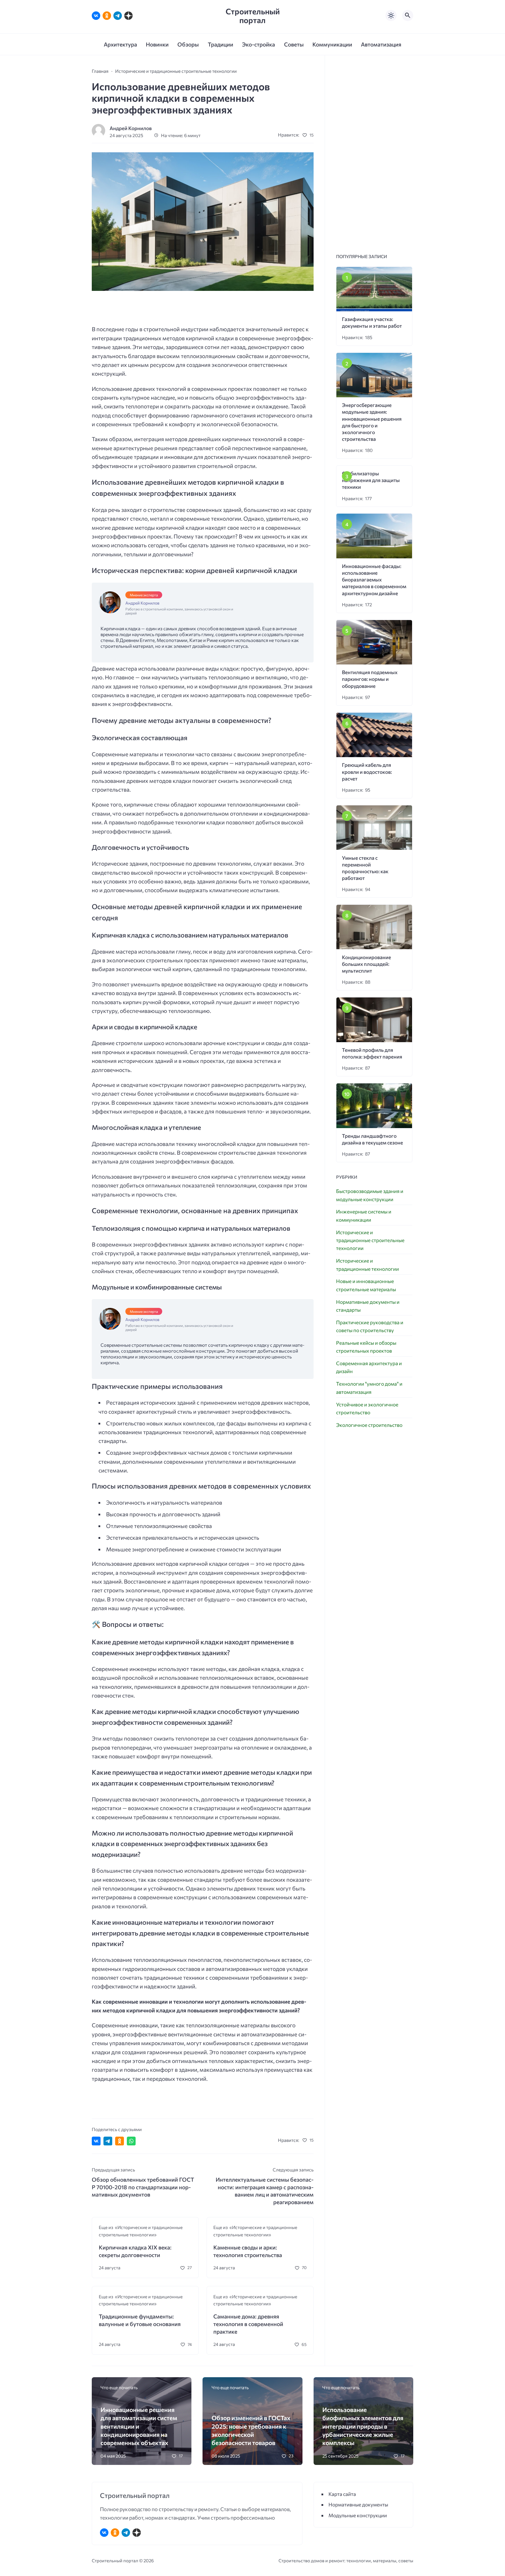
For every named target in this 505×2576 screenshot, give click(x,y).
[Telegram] (118, 16)
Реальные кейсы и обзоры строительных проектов (366, 1347)
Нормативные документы (358, 2505)
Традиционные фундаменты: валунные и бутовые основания (140, 2320)
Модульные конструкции (358, 2515)
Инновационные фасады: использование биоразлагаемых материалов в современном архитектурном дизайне (374, 580)
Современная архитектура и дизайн (369, 1367)
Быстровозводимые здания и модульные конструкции (370, 1195)
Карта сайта (342, 2494)
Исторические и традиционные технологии (367, 1265)
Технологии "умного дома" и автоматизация (369, 1388)
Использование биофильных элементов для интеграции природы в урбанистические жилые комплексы (363, 2426)
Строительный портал (253, 16)
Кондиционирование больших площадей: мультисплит (366, 964)
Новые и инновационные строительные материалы (366, 1285)
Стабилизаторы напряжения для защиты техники (371, 480)
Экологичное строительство (369, 1425)
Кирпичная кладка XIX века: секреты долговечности (135, 2251)
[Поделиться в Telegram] (108, 2141)
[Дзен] (128, 16)
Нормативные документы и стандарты (368, 1306)
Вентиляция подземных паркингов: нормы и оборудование (370, 679)
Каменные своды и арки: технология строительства (248, 2251)
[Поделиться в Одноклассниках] (120, 2141)
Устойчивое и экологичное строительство (367, 1408)
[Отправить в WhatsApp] (131, 2141)
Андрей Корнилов (131, 128)
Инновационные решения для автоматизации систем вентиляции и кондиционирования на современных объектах (139, 2426)
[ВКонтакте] (96, 16)
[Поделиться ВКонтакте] (96, 2141)
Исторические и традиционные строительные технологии (370, 1240)
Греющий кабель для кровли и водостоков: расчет (367, 772)
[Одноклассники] (107, 16)
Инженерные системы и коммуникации (364, 1216)
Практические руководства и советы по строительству (370, 1326)
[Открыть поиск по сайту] (408, 15)
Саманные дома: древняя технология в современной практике (248, 2324)
